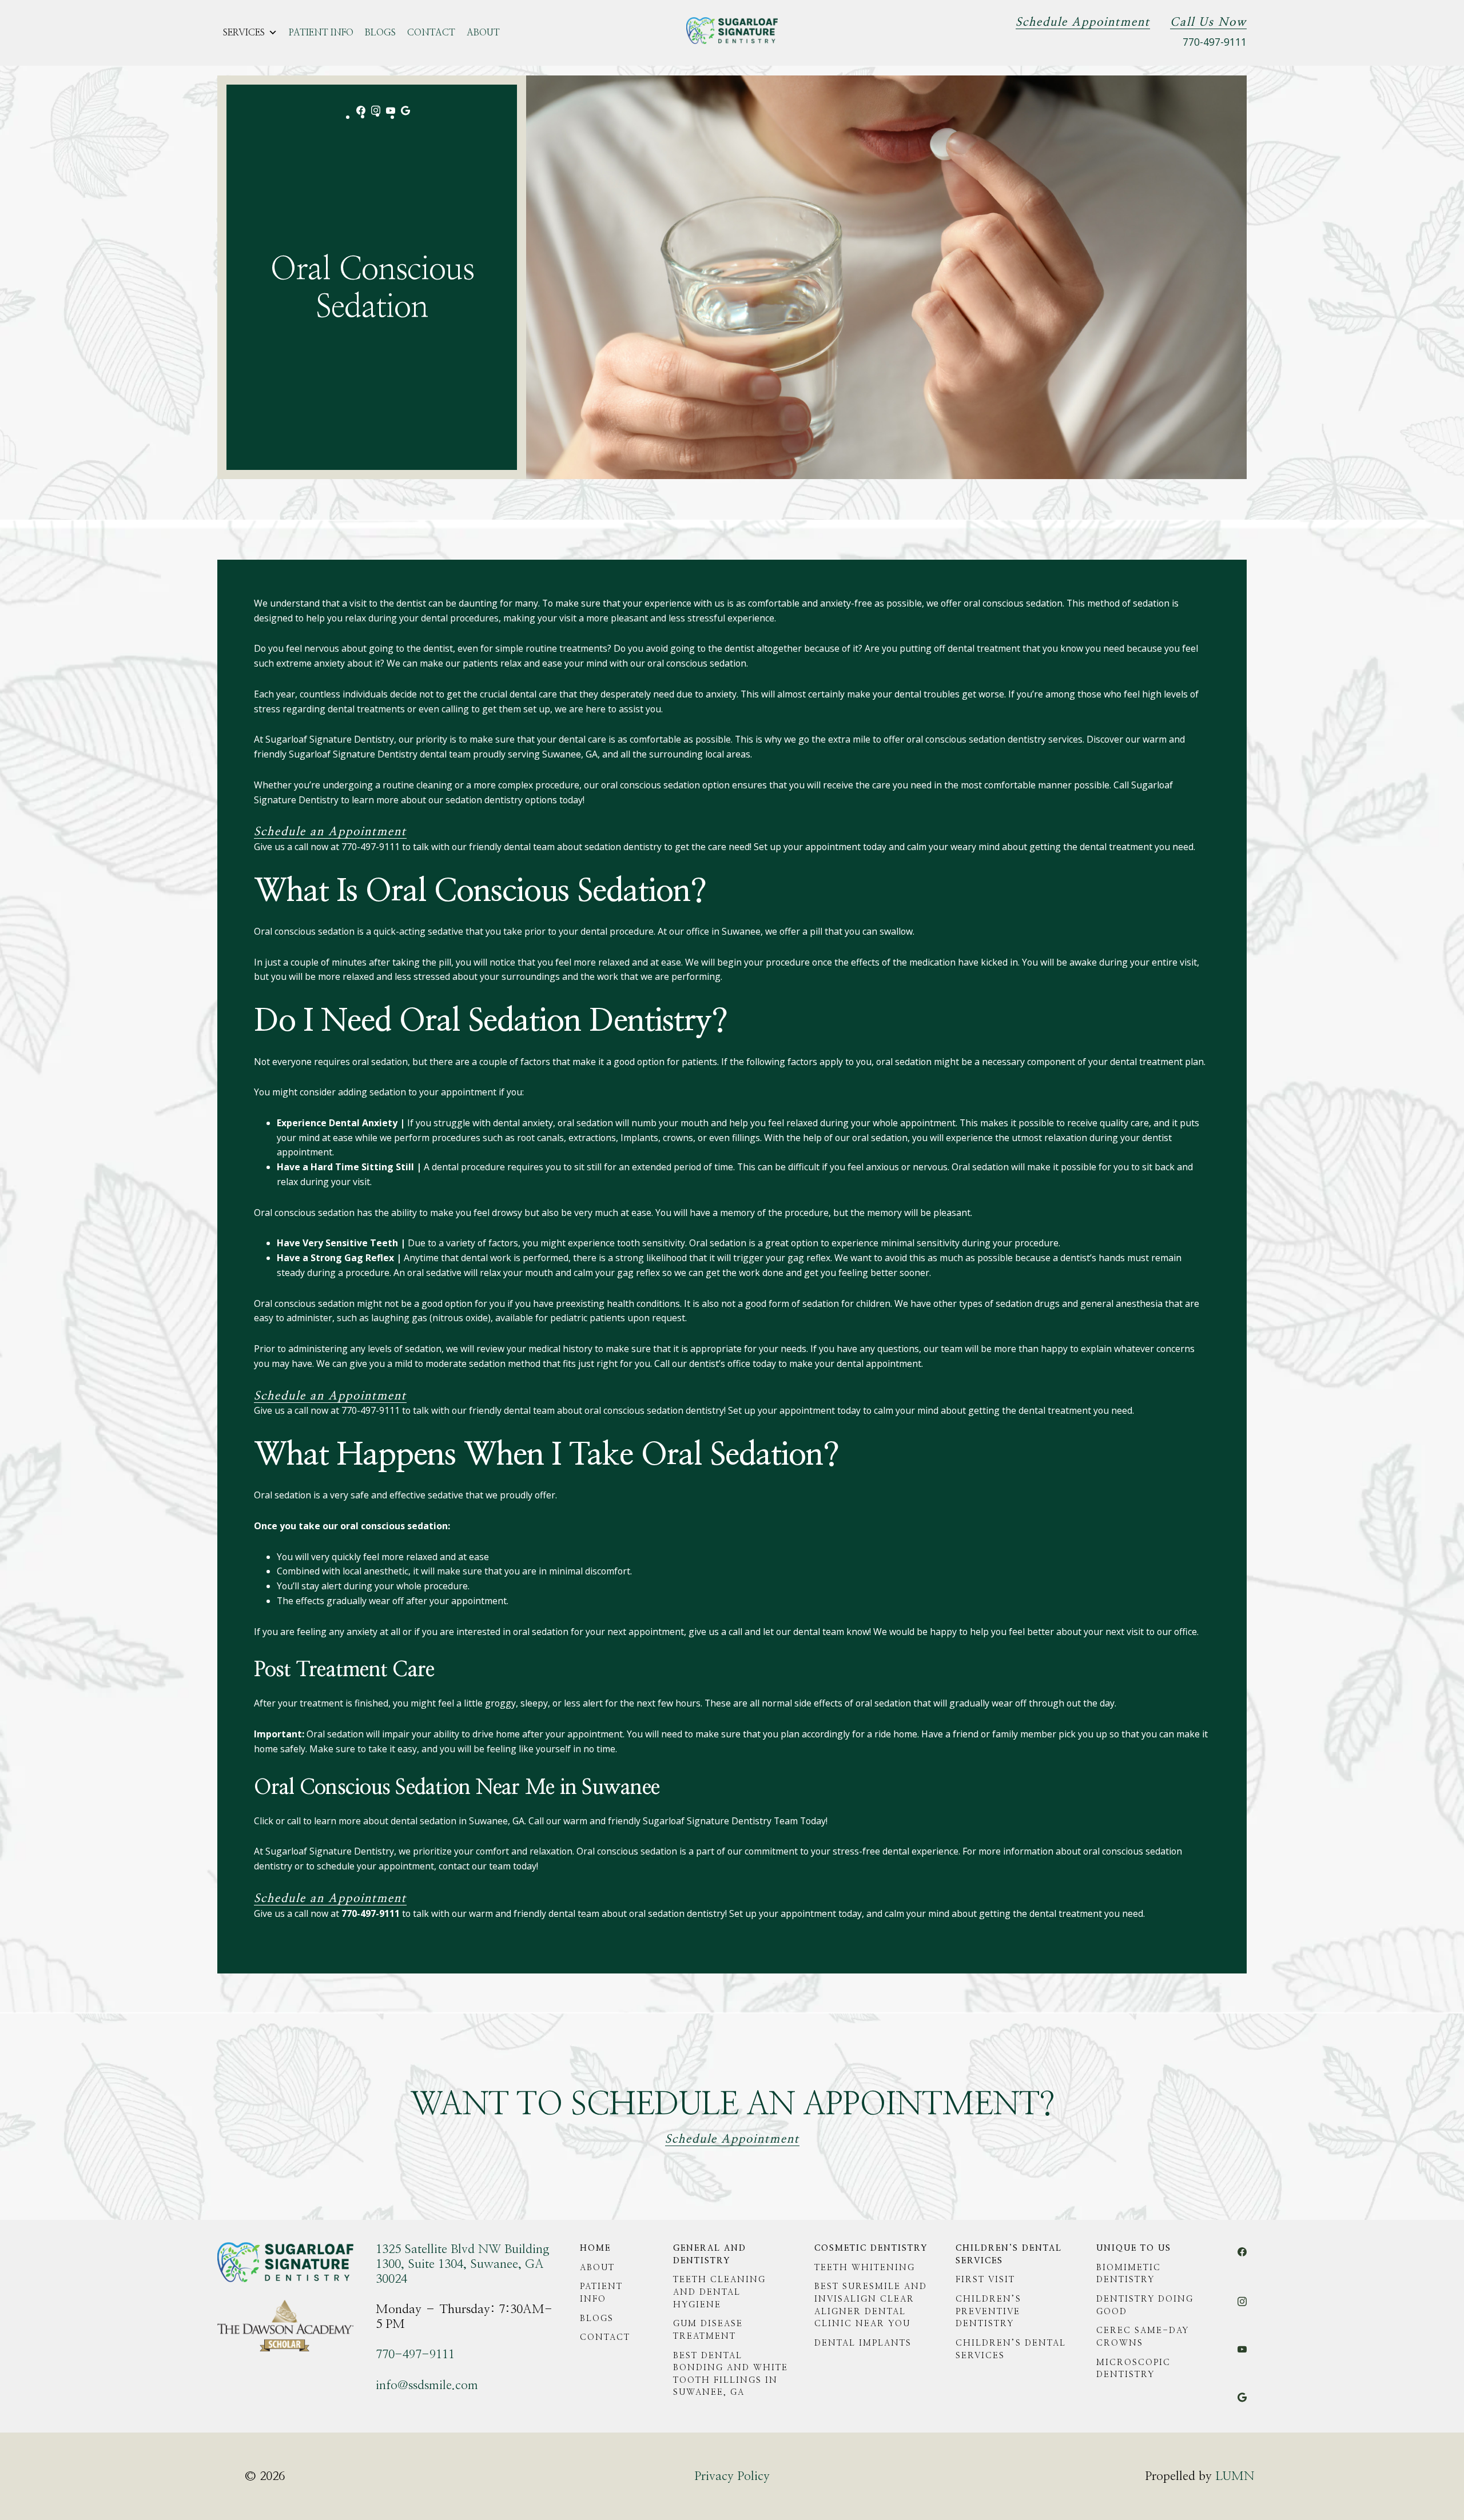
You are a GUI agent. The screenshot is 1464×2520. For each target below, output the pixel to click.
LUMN (1235, 2476)
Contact (431, 33)
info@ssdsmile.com (427, 2385)
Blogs (380, 33)
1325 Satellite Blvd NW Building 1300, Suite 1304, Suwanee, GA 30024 (463, 2264)
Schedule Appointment (1083, 22)
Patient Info (321, 33)
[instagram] (376, 116)
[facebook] (361, 117)
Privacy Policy (732, 2476)
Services (244, 33)
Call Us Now (1208, 22)
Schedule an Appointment (330, 832)
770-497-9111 (1215, 42)
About (483, 33)
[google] (405, 117)
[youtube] (391, 114)
